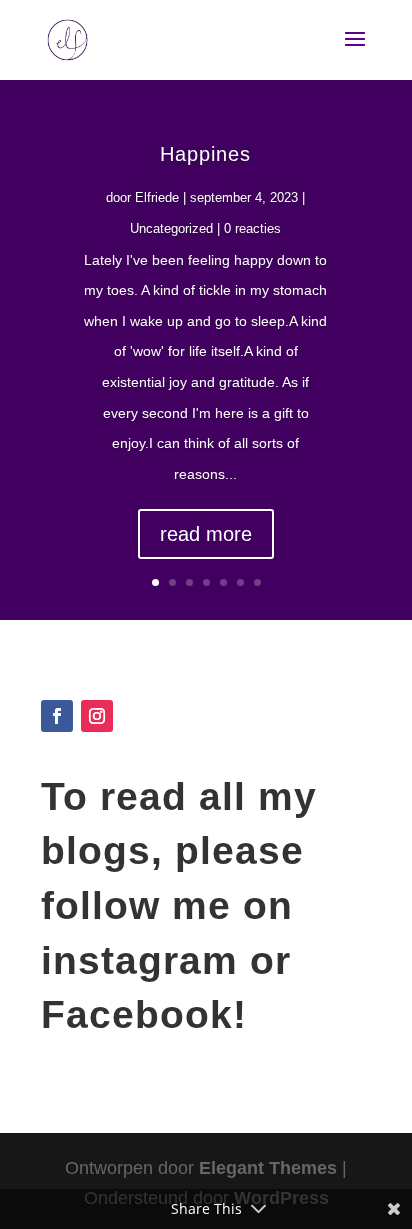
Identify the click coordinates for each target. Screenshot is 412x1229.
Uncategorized (171, 228)
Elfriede (157, 197)
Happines (205, 154)
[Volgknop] (57, 716)
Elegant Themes (268, 1168)
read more (206, 534)
